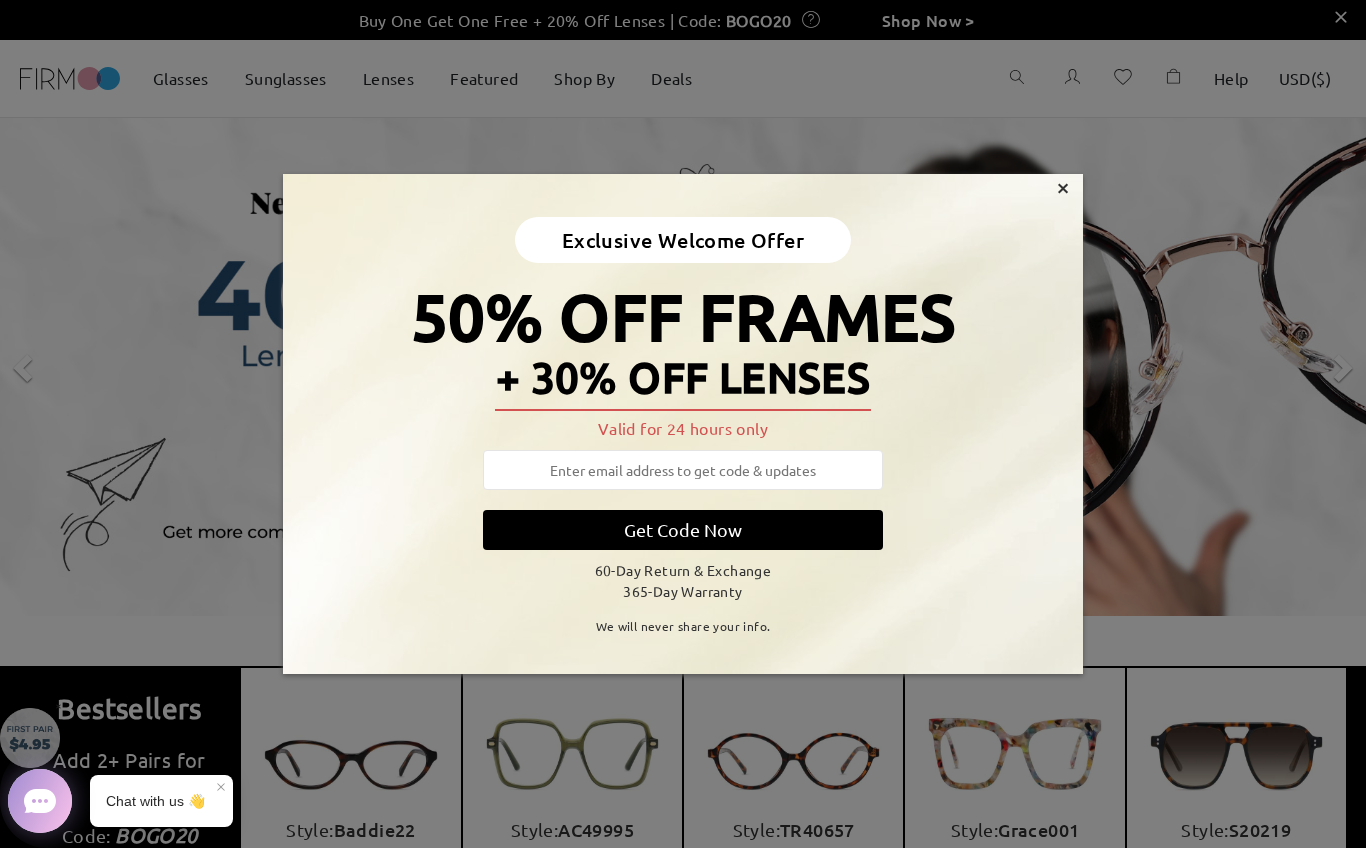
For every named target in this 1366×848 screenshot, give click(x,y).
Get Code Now (683, 529)
